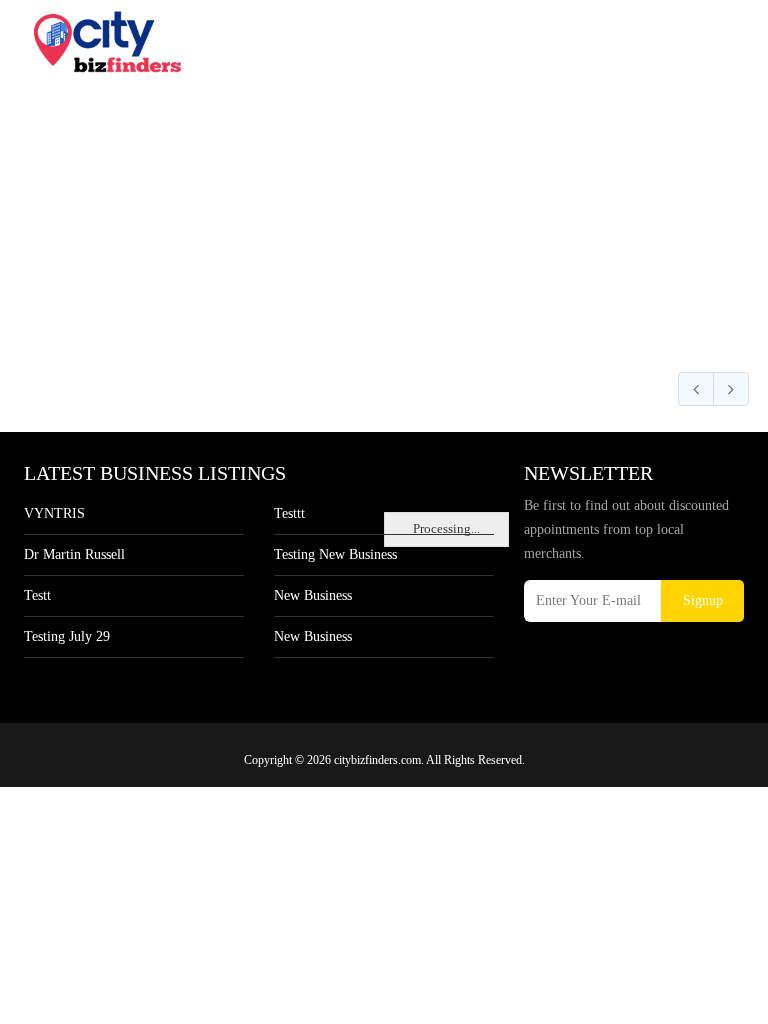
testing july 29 (67, 636)
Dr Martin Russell (74, 554)
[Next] (731, 389)
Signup (703, 600)
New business (313, 595)
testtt (289, 513)
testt (37, 595)
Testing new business (335, 554)
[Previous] (696, 389)
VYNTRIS (54, 513)
